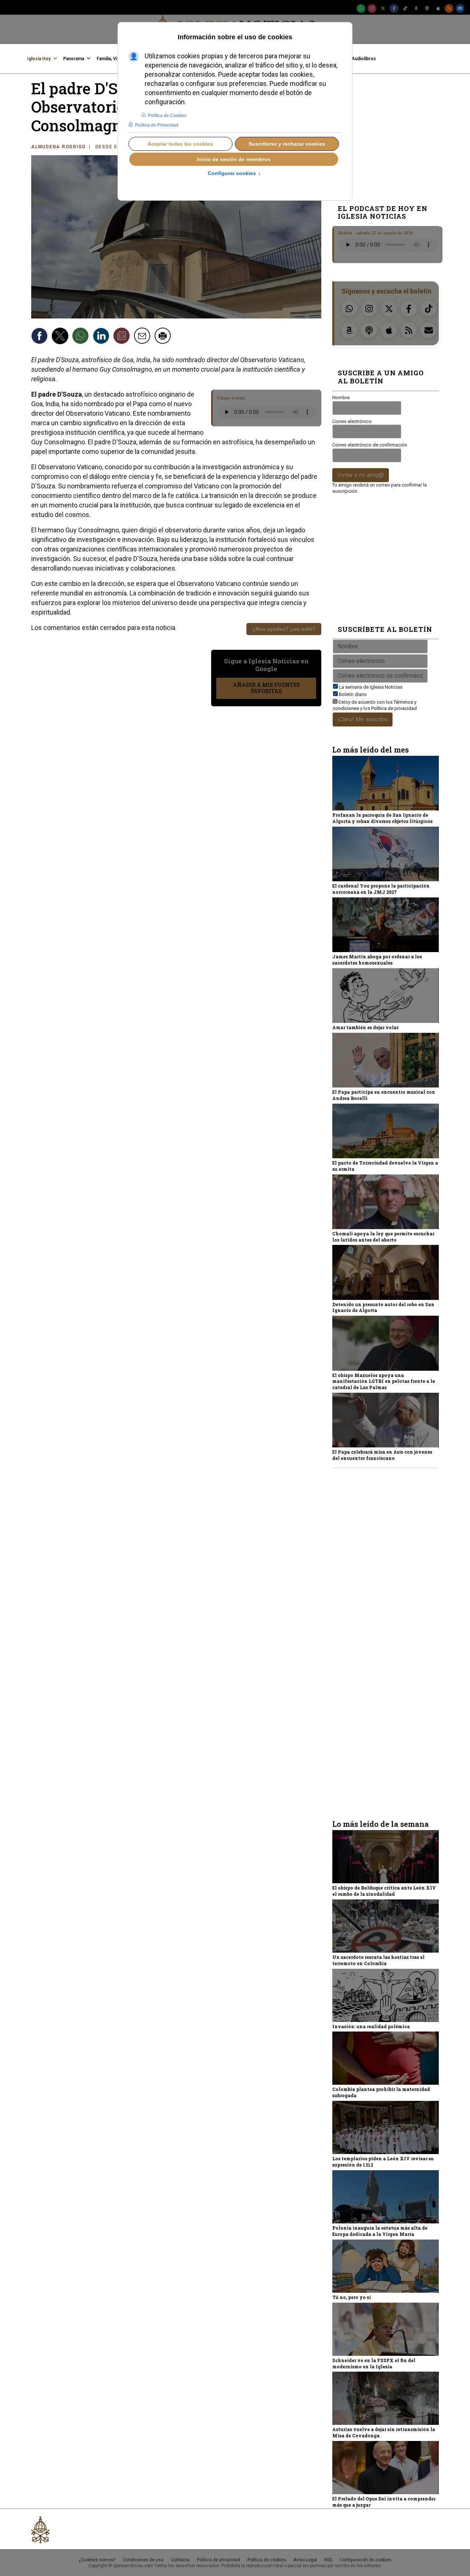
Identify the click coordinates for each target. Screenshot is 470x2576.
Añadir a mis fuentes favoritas (266, 688)
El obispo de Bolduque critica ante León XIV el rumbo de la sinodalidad (384, 1891)
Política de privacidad (394, 708)
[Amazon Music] (416, 8)
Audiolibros (364, 59)
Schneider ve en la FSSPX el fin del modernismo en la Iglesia (374, 2363)
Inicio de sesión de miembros (234, 159)
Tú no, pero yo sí (352, 2297)
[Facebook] (394, 8)
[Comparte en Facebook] (40, 337)
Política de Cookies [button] (167, 116)
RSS (328, 2560)
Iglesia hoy (39, 59)
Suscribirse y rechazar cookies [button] (287, 144)
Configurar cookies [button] (234, 174)
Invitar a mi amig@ (361, 475)
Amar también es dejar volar (365, 1027)
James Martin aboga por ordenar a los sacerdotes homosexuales (377, 960)
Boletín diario (353, 694)
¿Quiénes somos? (97, 2560)
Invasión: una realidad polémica (371, 2026)
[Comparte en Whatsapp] (82, 337)
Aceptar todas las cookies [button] (180, 144)
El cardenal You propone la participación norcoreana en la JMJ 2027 (381, 889)
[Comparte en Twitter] (61, 337)
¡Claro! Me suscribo (363, 719)
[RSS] (449, 8)
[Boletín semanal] (460, 8)
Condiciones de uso (143, 2560)
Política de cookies (267, 2560)
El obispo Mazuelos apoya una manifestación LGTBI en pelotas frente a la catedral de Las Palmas (384, 1381)
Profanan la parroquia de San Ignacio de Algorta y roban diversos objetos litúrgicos (382, 818)
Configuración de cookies (366, 2560)
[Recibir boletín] (123, 337)
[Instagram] (372, 8)
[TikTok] (405, 8)
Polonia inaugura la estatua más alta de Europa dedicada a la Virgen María (380, 2231)
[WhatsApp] (361, 8)
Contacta (180, 2560)
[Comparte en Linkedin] (102, 337)
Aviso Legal (305, 2560)
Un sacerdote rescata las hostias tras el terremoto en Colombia (378, 1960)
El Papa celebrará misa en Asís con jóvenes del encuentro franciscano (382, 1455)
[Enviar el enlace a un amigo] (143, 337)
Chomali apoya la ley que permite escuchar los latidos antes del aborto (383, 1237)
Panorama (74, 59)
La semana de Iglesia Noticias (371, 687)
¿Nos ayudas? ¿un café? (284, 629)
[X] (383, 8)
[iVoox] (427, 8)
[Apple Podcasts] (438, 8)
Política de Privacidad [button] (157, 125)
